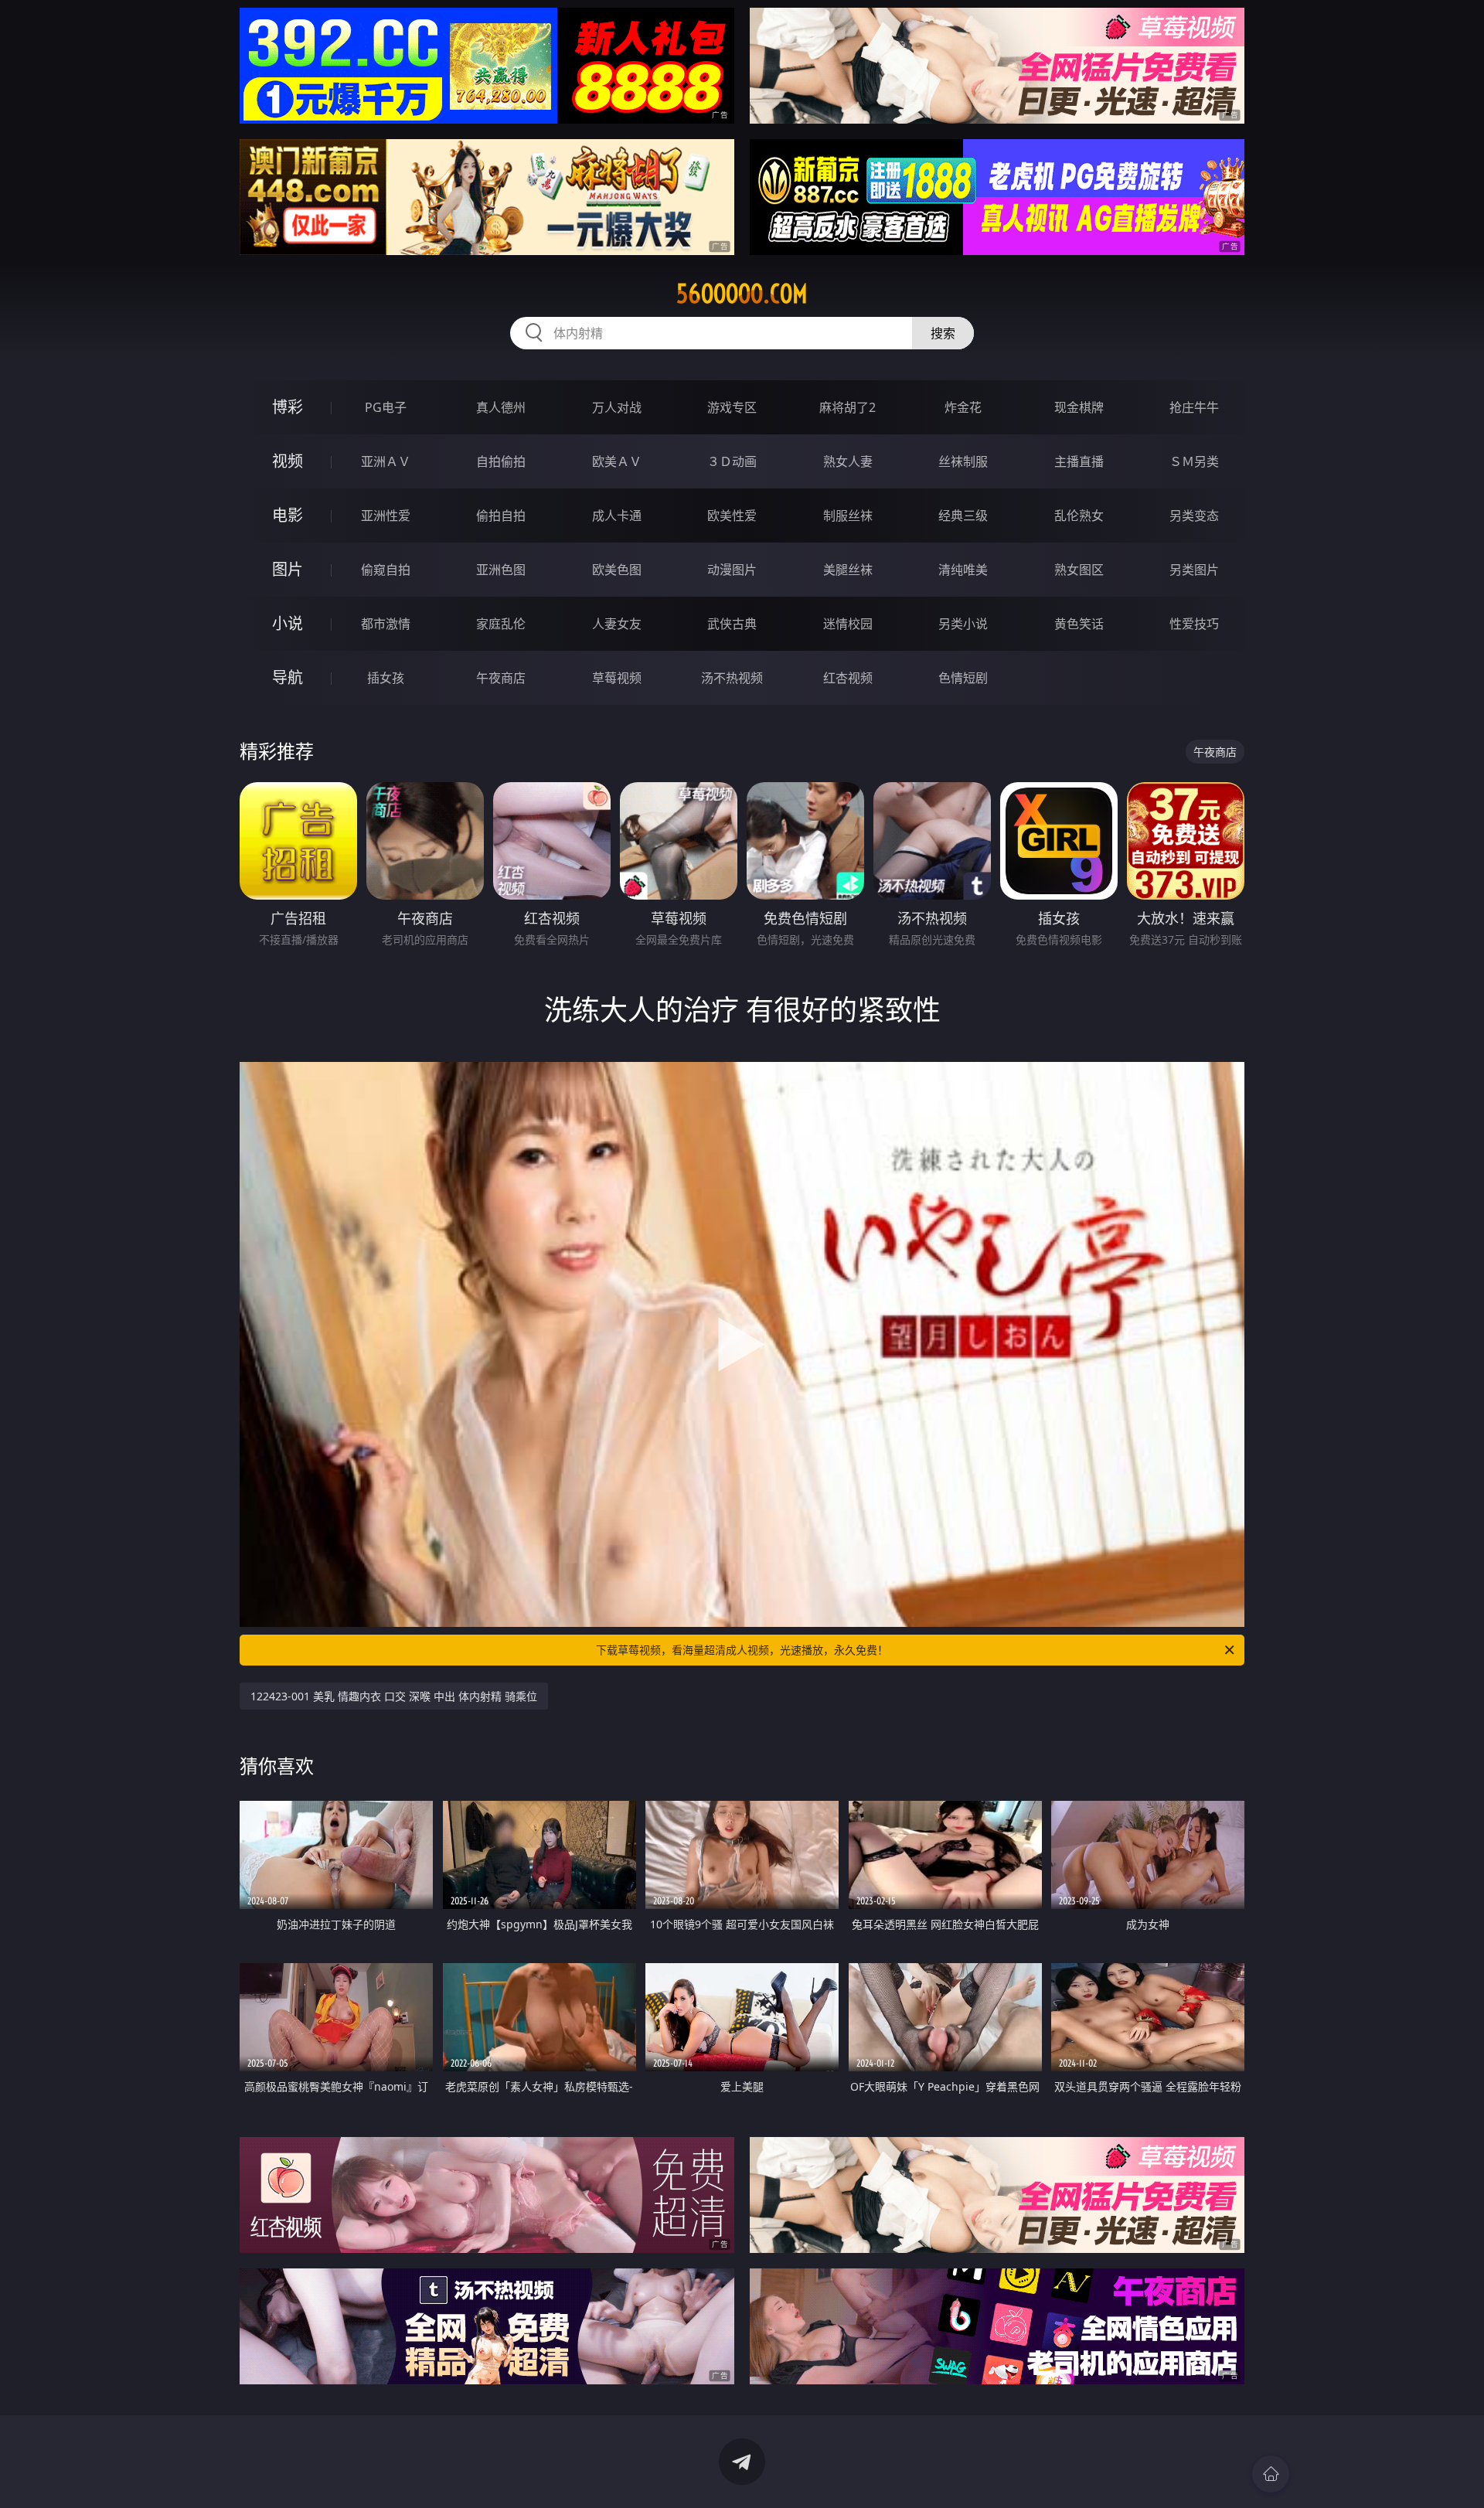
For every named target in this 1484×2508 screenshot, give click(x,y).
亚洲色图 (501, 570)
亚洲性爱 (386, 516)
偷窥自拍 (386, 570)
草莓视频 (617, 678)
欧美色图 (617, 570)
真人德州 (501, 407)
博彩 (288, 407)
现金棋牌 (1079, 407)
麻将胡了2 (848, 407)
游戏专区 (732, 407)
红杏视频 (848, 678)
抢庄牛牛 (1194, 407)
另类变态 (1194, 516)
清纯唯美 (963, 570)
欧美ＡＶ (617, 461)
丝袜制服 (963, 461)
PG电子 (386, 407)
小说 (288, 623)
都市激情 (386, 624)
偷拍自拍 (501, 516)
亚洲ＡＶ (386, 461)
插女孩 (386, 678)
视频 (288, 461)
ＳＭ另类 (1194, 461)
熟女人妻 (848, 461)
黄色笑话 (1079, 624)
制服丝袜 (848, 516)
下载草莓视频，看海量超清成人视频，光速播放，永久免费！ (742, 1650)
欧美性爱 (732, 516)
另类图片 (1194, 570)
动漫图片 (732, 570)
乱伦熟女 (1079, 516)
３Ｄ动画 (732, 461)
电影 (288, 515)
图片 (288, 569)
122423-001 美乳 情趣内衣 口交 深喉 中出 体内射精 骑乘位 (394, 1696)
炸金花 (963, 407)
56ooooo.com (742, 294)
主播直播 (1079, 461)
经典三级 (963, 516)
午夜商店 (501, 678)
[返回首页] (1271, 2474)
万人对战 (617, 407)
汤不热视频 (732, 678)
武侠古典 (732, 624)
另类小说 (963, 624)
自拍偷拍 (501, 461)
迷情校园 (848, 624)
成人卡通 (617, 516)
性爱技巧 (1194, 624)
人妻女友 (617, 624)
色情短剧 (963, 678)
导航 (288, 677)
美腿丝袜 (848, 570)
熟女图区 (1079, 570)
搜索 (943, 333)
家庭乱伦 (501, 624)
